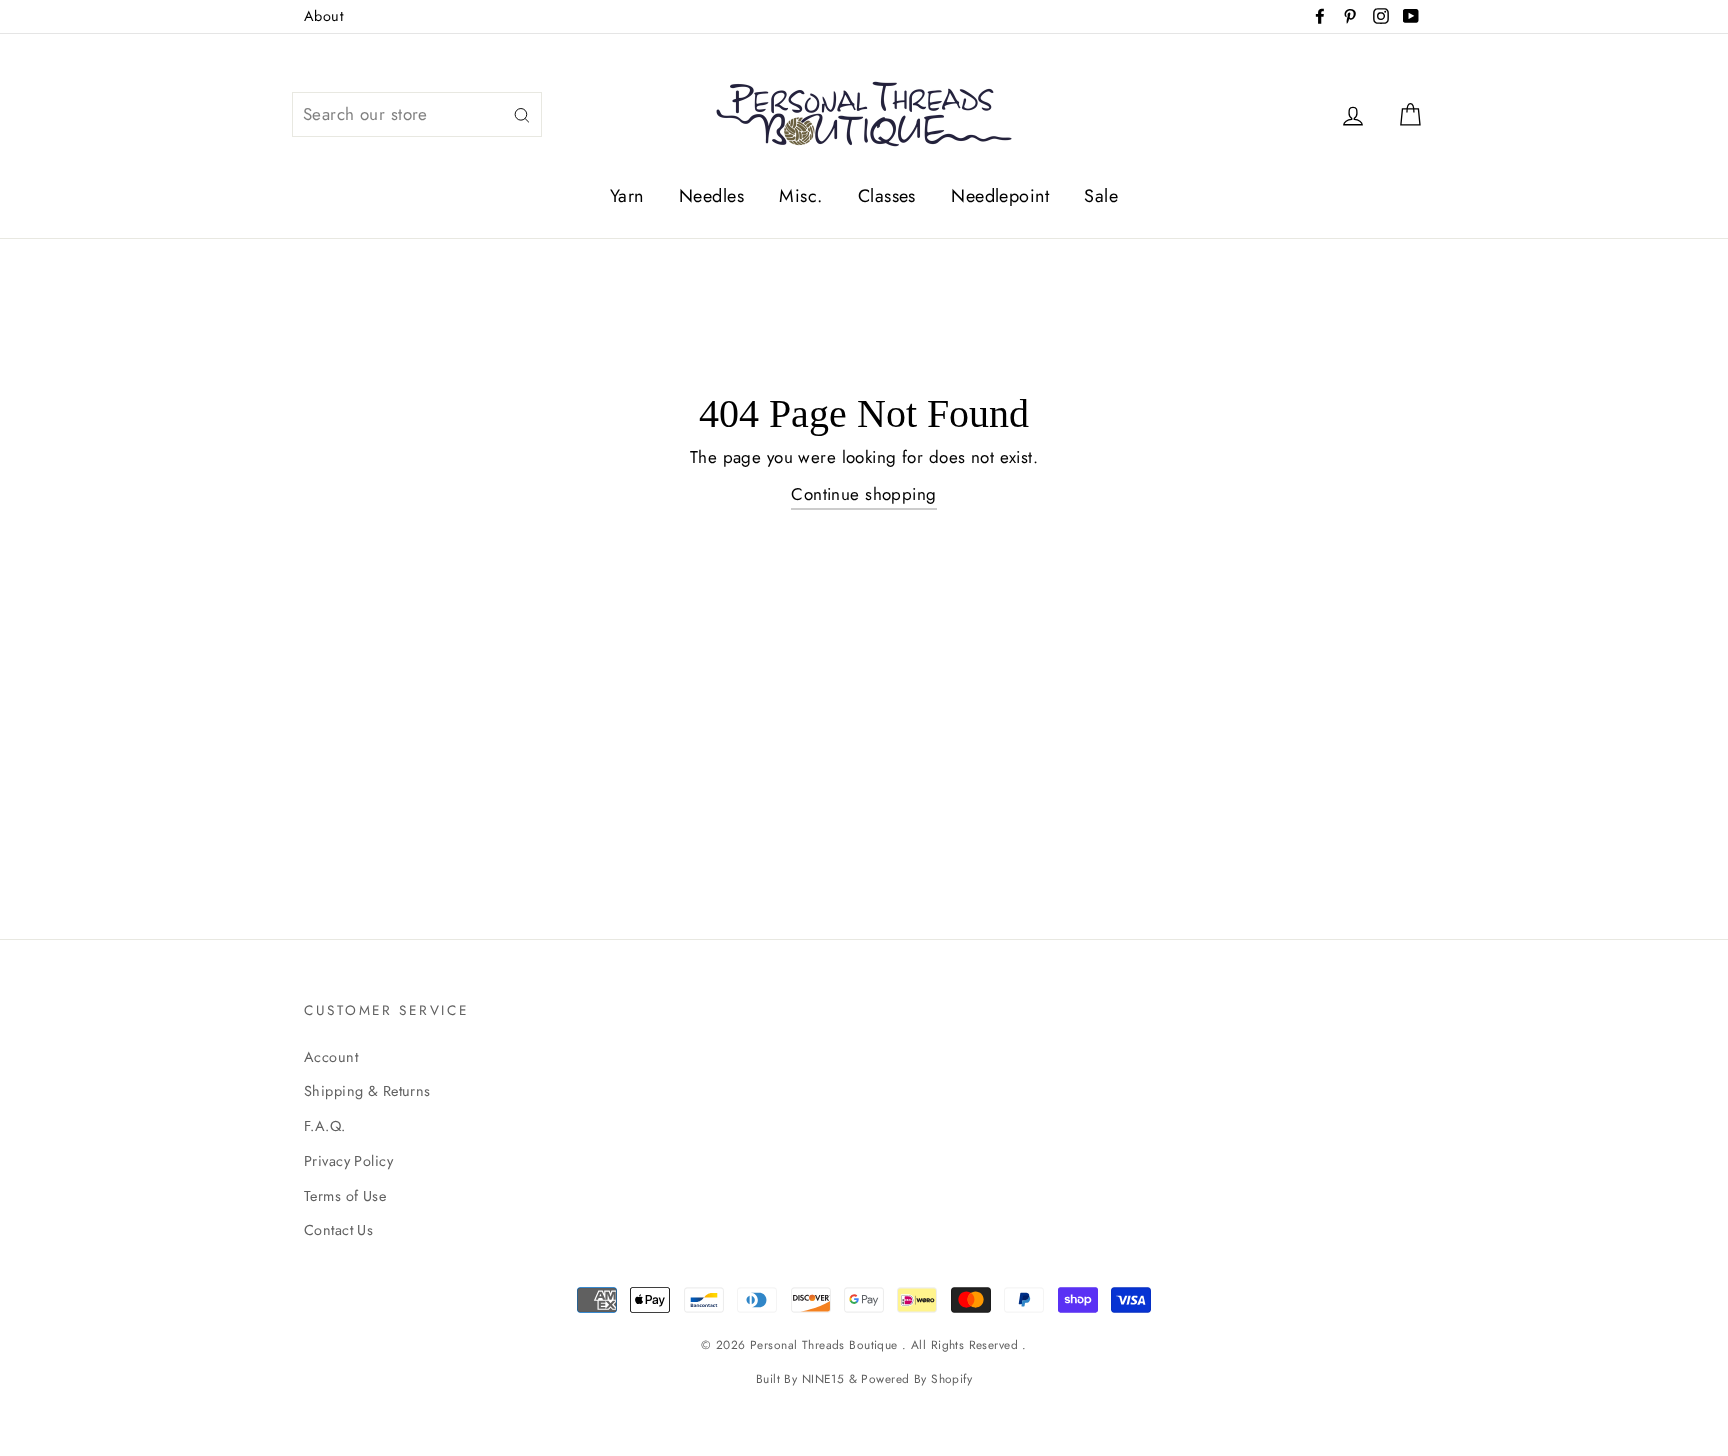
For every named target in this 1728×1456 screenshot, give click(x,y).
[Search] (522, 114)
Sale (1101, 196)
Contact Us (338, 1230)
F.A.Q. (325, 1126)
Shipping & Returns (367, 1091)
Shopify (951, 1378)
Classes (887, 196)
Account (331, 1057)
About (323, 16)
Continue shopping (863, 494)
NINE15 (823, 1378)
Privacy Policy (348, 1161)
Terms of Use (345, 1196)
